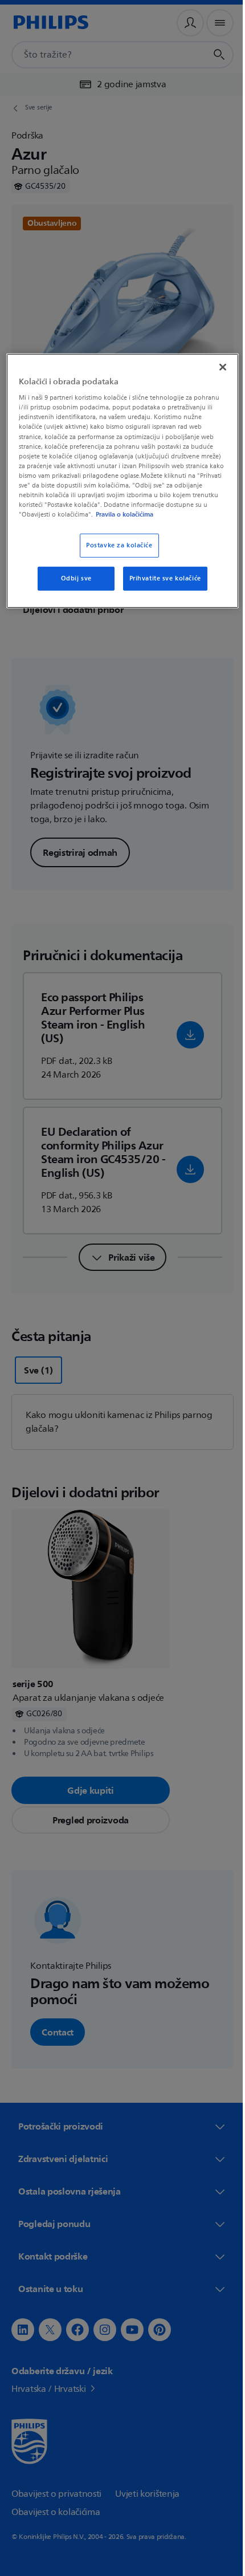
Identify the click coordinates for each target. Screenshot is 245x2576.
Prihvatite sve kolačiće (161, 587)
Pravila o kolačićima (91, 523)
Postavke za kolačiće (115, 554)
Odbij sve (72, 587)
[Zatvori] (215, 365)
